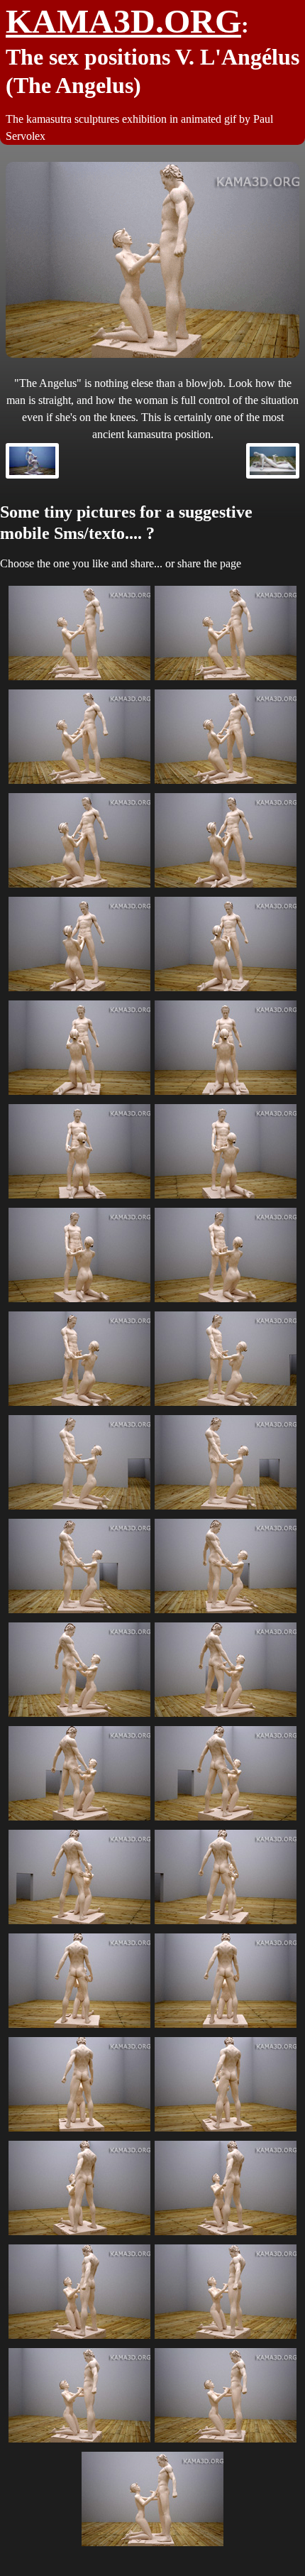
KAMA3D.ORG (123, 21)
